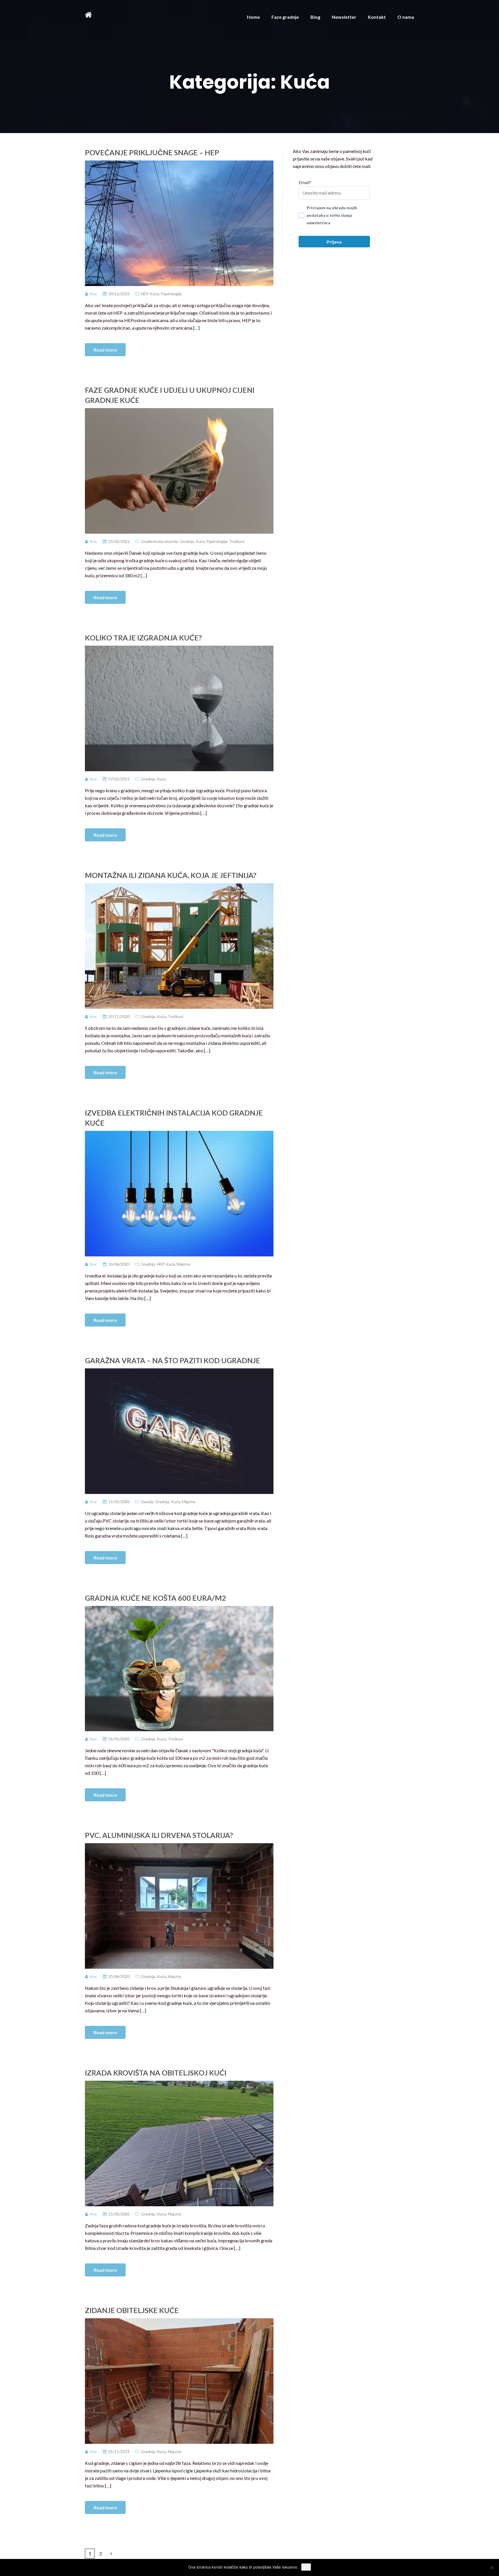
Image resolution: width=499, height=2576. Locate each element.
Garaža (147, 1502)
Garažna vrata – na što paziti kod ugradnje (173, 1360)
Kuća (154, 294)
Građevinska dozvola (159, 541)
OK (306, 2567)
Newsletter (344, 17)
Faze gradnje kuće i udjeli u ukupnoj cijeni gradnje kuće (170, 395)
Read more (105, 350)
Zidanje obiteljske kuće (132, 2310)
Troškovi (237, 541)
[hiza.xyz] (88, 14)
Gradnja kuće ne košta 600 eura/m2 (156, 1598)
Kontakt (377, 17)
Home (253, 17)
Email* (305, 182)
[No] (492, 2568)
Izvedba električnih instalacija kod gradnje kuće (174, 1118)
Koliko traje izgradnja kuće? (143, 638)
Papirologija (171, 294)
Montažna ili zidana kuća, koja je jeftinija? (171, 875)
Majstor (184, 1264)
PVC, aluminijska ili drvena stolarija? (159, 1835)
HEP (145, 294)
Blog (315, 17)
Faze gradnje (285, 17)
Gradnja (187, 541)
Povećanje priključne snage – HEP (152, 152)
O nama (406, 17)
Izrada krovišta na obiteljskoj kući (156, 2073)
